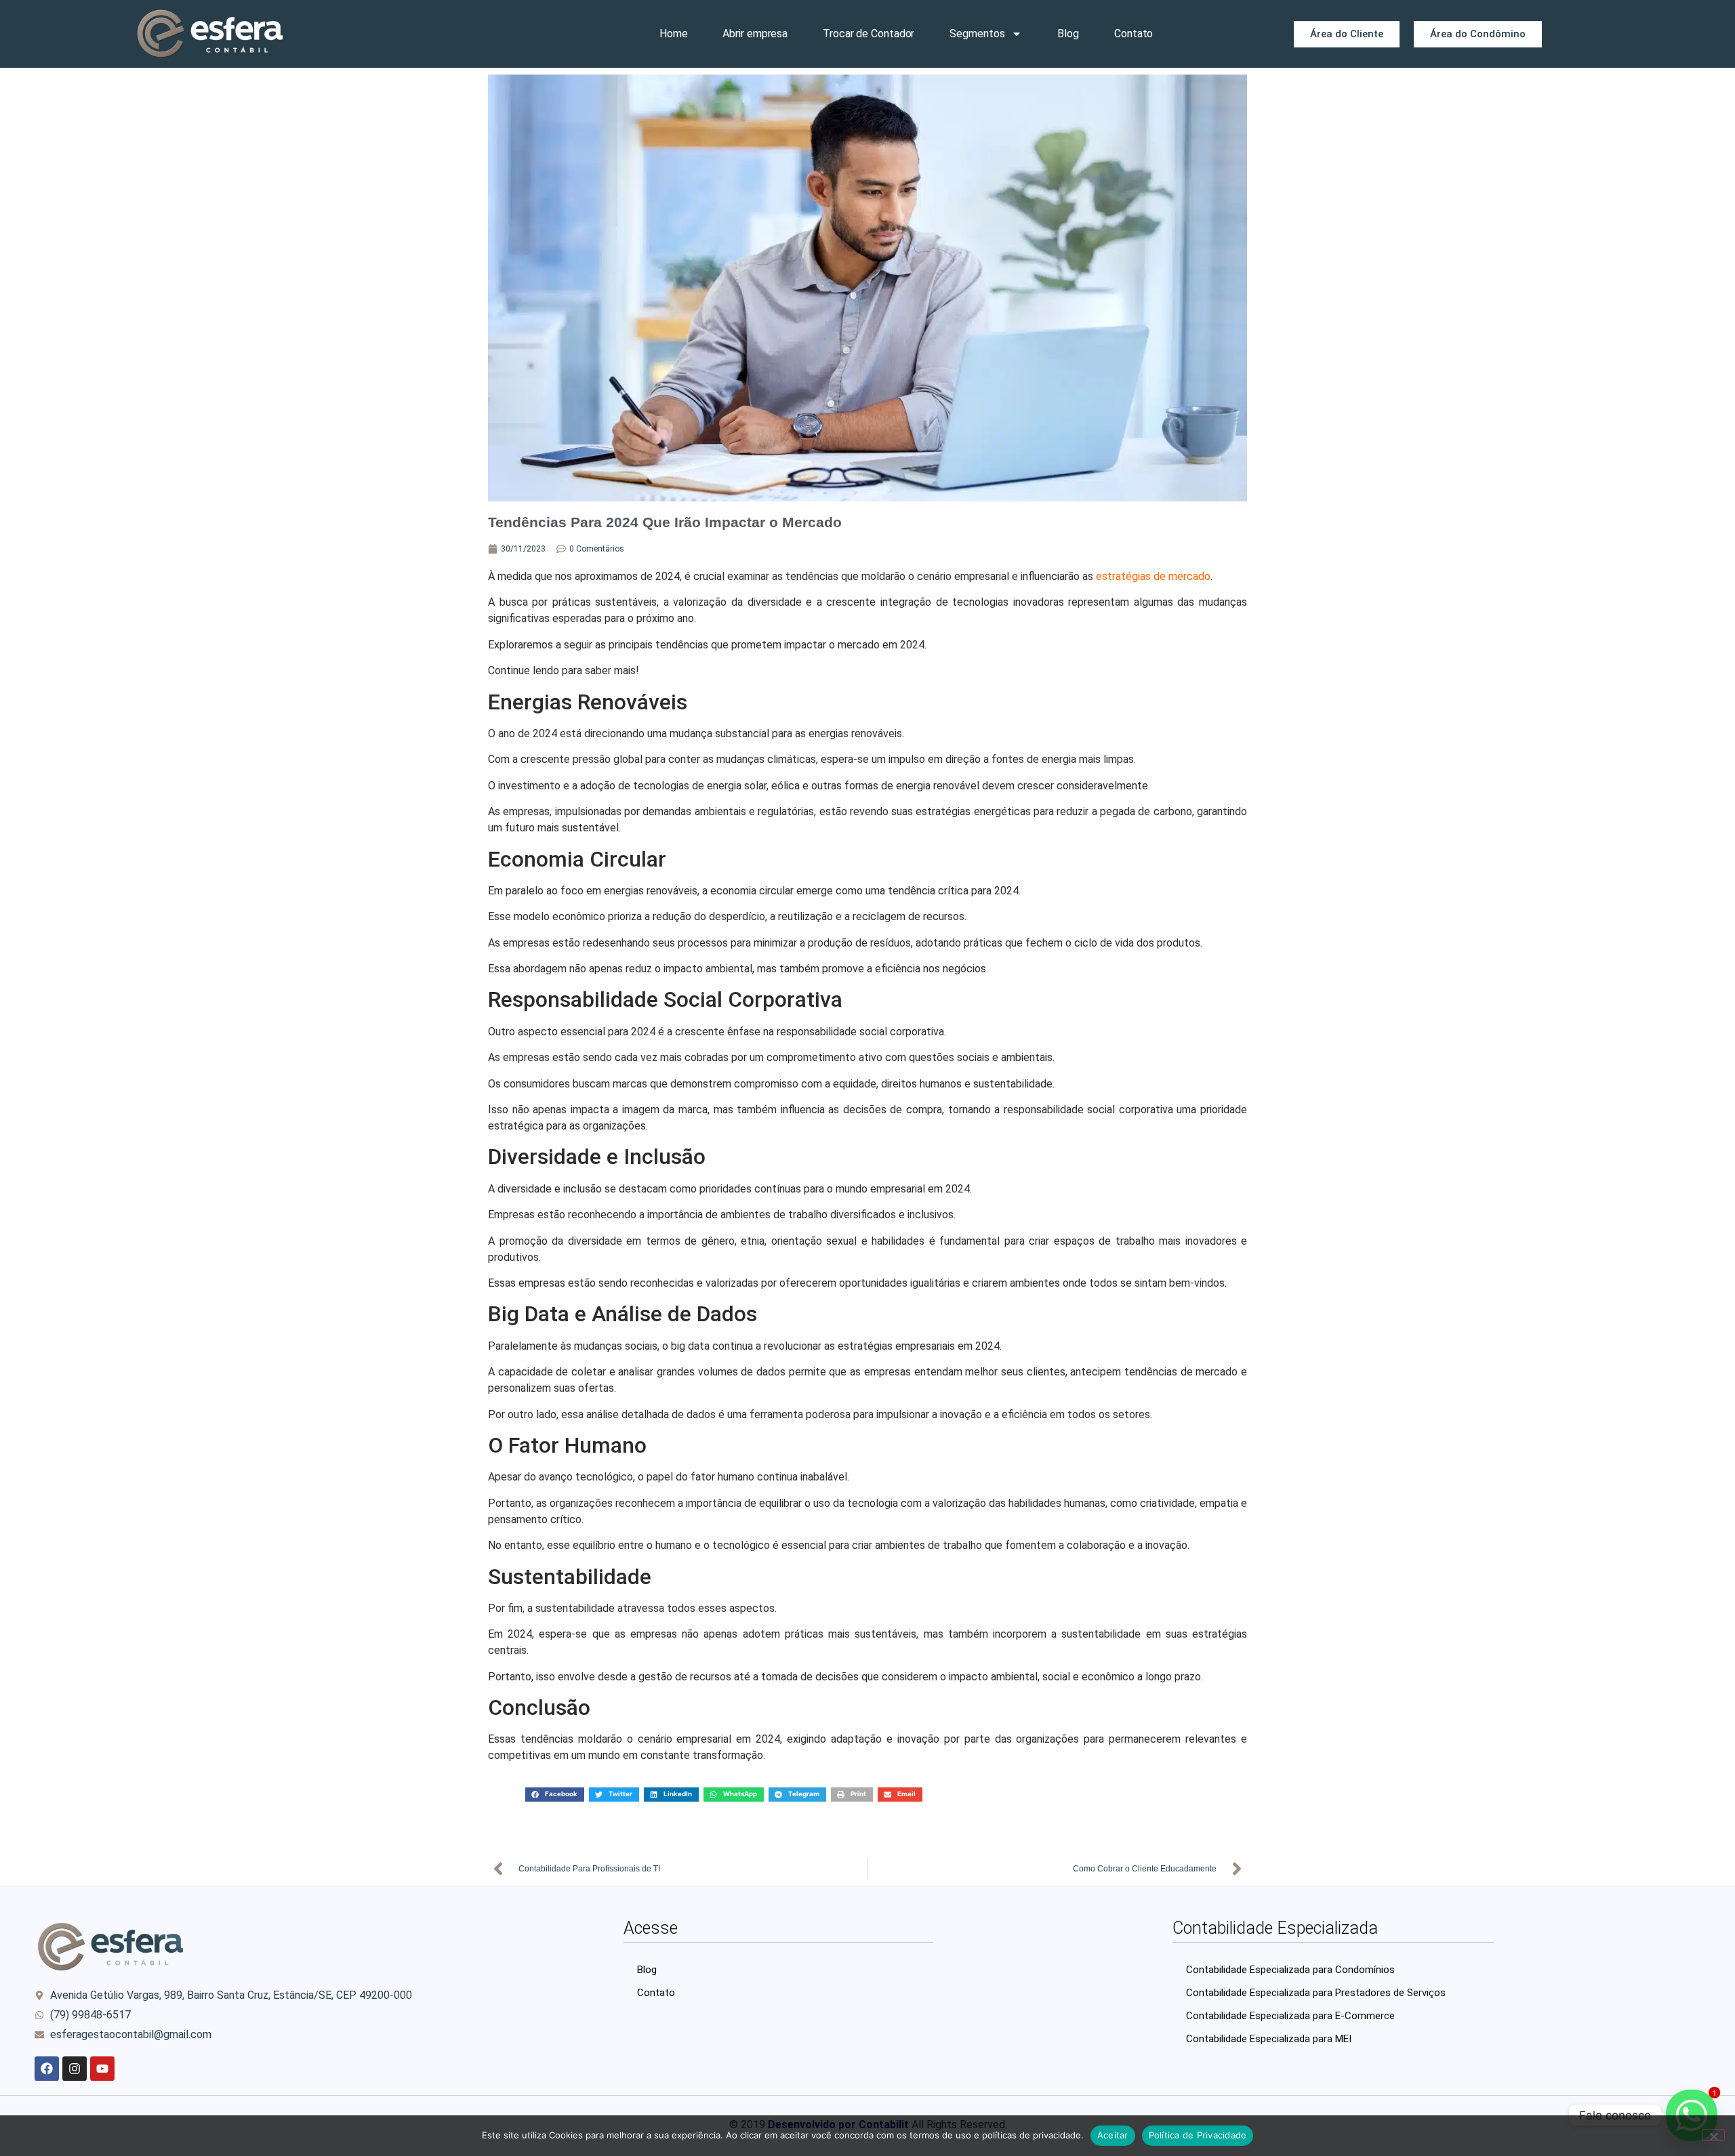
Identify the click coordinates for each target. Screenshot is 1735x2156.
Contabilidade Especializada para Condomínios (1290, 1970)
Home (674, 34)
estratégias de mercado (1153, 576)
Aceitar (1113, 2135)
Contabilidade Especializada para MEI (1269, 2039)
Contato (1134, 34)
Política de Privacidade (1198, 2135)
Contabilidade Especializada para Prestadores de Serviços (1316, 1993)
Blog (1068, 34)
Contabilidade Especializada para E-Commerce (1290, 2016)
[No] (1713, 2135)
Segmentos (977, 34)
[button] (555, 1795)
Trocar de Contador (869, 34)
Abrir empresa (755, 34)
